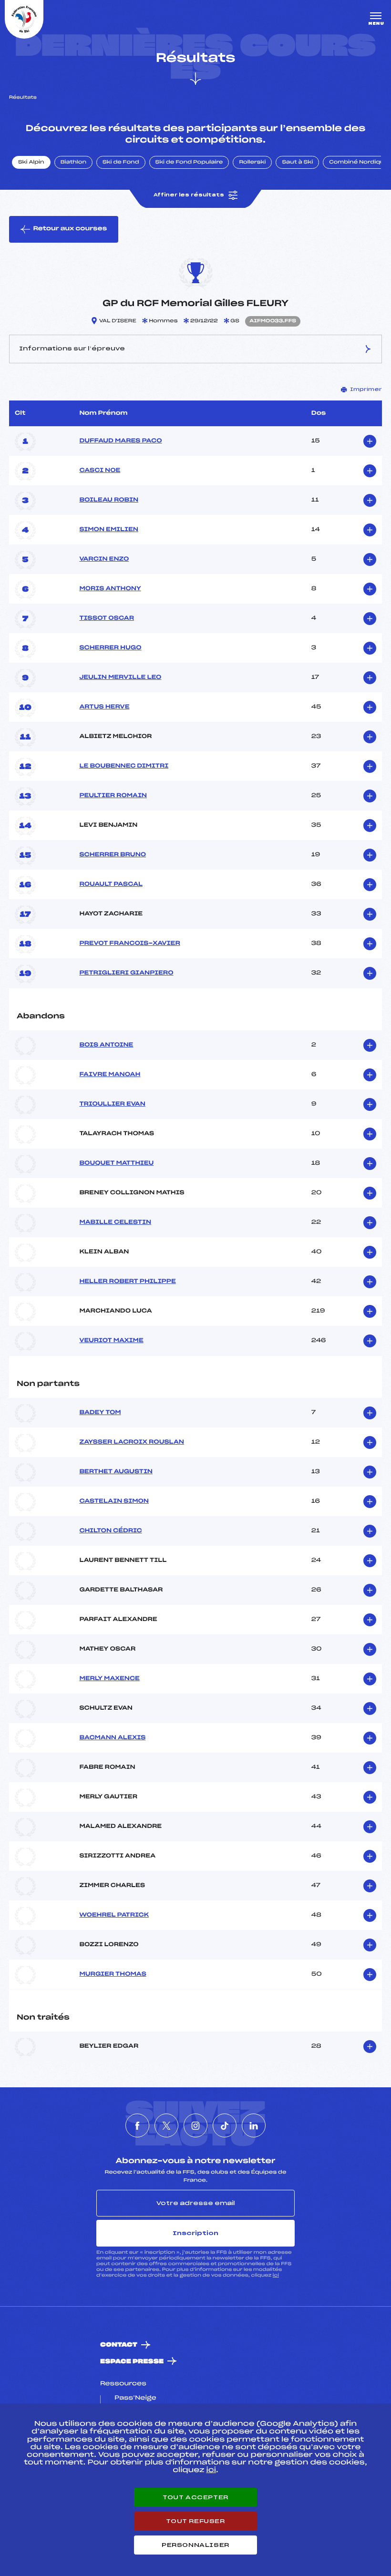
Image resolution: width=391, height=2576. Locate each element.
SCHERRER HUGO (110, 648)
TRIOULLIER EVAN (112, 1104)
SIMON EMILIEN (109, 530)
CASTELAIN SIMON (114, 1501)
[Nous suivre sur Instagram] (195, 2125)
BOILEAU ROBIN (109, 500)
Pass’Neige (135, 2398)
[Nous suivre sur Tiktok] (225, 2125)
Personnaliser (195, 2545)
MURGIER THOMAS (113, 1974)
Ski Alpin (31, 163)
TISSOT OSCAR (107, 618)
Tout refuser (195, 2521)
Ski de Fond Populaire (189, 163)
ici (276, 2275)
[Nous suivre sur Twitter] (166, 2125)
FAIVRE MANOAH (110, 1075)
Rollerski (252, 163)
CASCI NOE (100, 471)
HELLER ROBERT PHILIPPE (127, 1282)
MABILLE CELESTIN (115, 1222)
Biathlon (73, 163)
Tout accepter (195, 2497)
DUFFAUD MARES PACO (120, 441)
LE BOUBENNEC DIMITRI (124, 766)
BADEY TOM (100, 1413)
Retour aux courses (70, 229)
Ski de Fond (121, 163)
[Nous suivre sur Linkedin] (254, 2125)
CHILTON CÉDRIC (110, 1531)
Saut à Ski (297, 163)
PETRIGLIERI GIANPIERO (126, 973)
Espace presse (132, 2362)
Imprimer (366, 390)
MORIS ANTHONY (110, 589)
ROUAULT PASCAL (111, 884)
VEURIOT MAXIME (111, 1341)
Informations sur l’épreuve (72, 349)
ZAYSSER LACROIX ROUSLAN (132, 1442)
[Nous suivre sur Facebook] (137, 2125)
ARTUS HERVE (104, 707)
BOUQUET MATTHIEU (116, 1163)
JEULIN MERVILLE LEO (120, 677)
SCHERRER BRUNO (113, 855)
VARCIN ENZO (104, 559)
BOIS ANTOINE (106, 1045)
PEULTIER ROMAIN (113, 796)
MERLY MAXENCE (109, 1679)
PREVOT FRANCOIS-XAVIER (129, 944)
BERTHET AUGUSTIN (116, 1472)
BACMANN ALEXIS (112, 1738)
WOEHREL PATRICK (114, 1915)
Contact (119, 2345)
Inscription (195, 2233)
